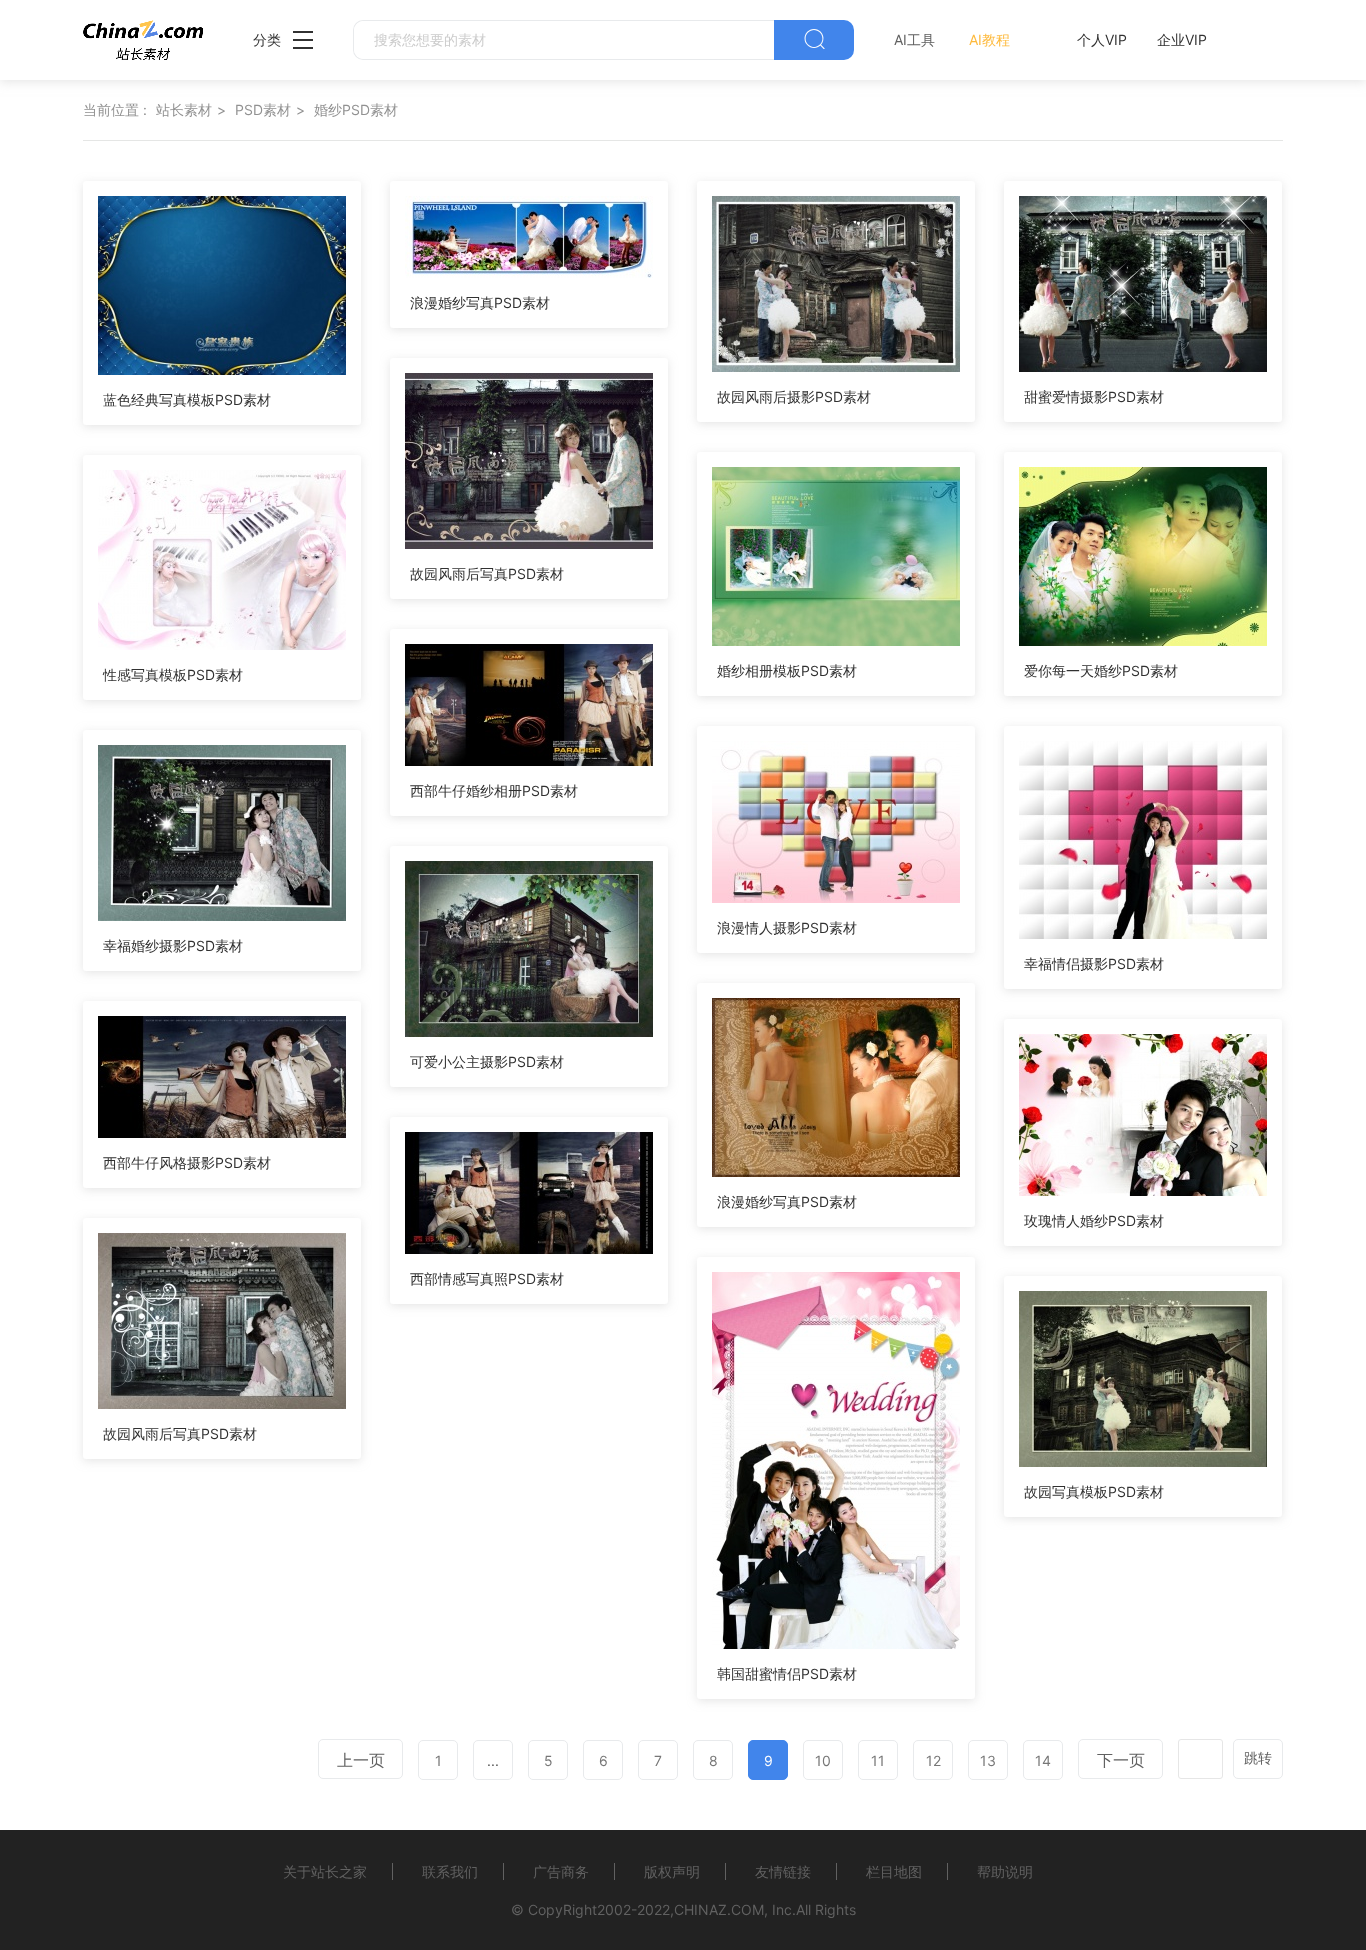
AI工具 (914, 39)
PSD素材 (263, 109)
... (493, 1760)
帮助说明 (1005, 1871)
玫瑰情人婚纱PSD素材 (1094, 1220)
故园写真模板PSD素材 (1094, 1491)
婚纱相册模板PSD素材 (787, 670)
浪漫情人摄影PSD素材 (787, 927)
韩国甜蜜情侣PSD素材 (787, 1673)
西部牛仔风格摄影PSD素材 (187, 1162)
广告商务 (561, 1871)
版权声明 (672, 1871)
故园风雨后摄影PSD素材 (794, 396)
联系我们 (450, 1871)
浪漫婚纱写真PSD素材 (480, 302)
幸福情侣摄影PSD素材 (1094, 963)
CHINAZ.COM (719, 1909)
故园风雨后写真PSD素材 (487, 573)
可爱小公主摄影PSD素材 (487, 1061)
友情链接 (783, 1871)
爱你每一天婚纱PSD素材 (1101, 670)
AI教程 (989, 39)
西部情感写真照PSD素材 (487, 1278)
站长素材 (184, 109)
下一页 (1121, 1760)
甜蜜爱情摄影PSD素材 (1094, 396)
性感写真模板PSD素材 (173, 674)
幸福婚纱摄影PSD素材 (173, 945)
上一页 (361, 1760)
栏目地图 (894, 1871)
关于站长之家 (325, 1871)
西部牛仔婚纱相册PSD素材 (494, 790)
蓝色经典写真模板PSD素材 (187, 399)
